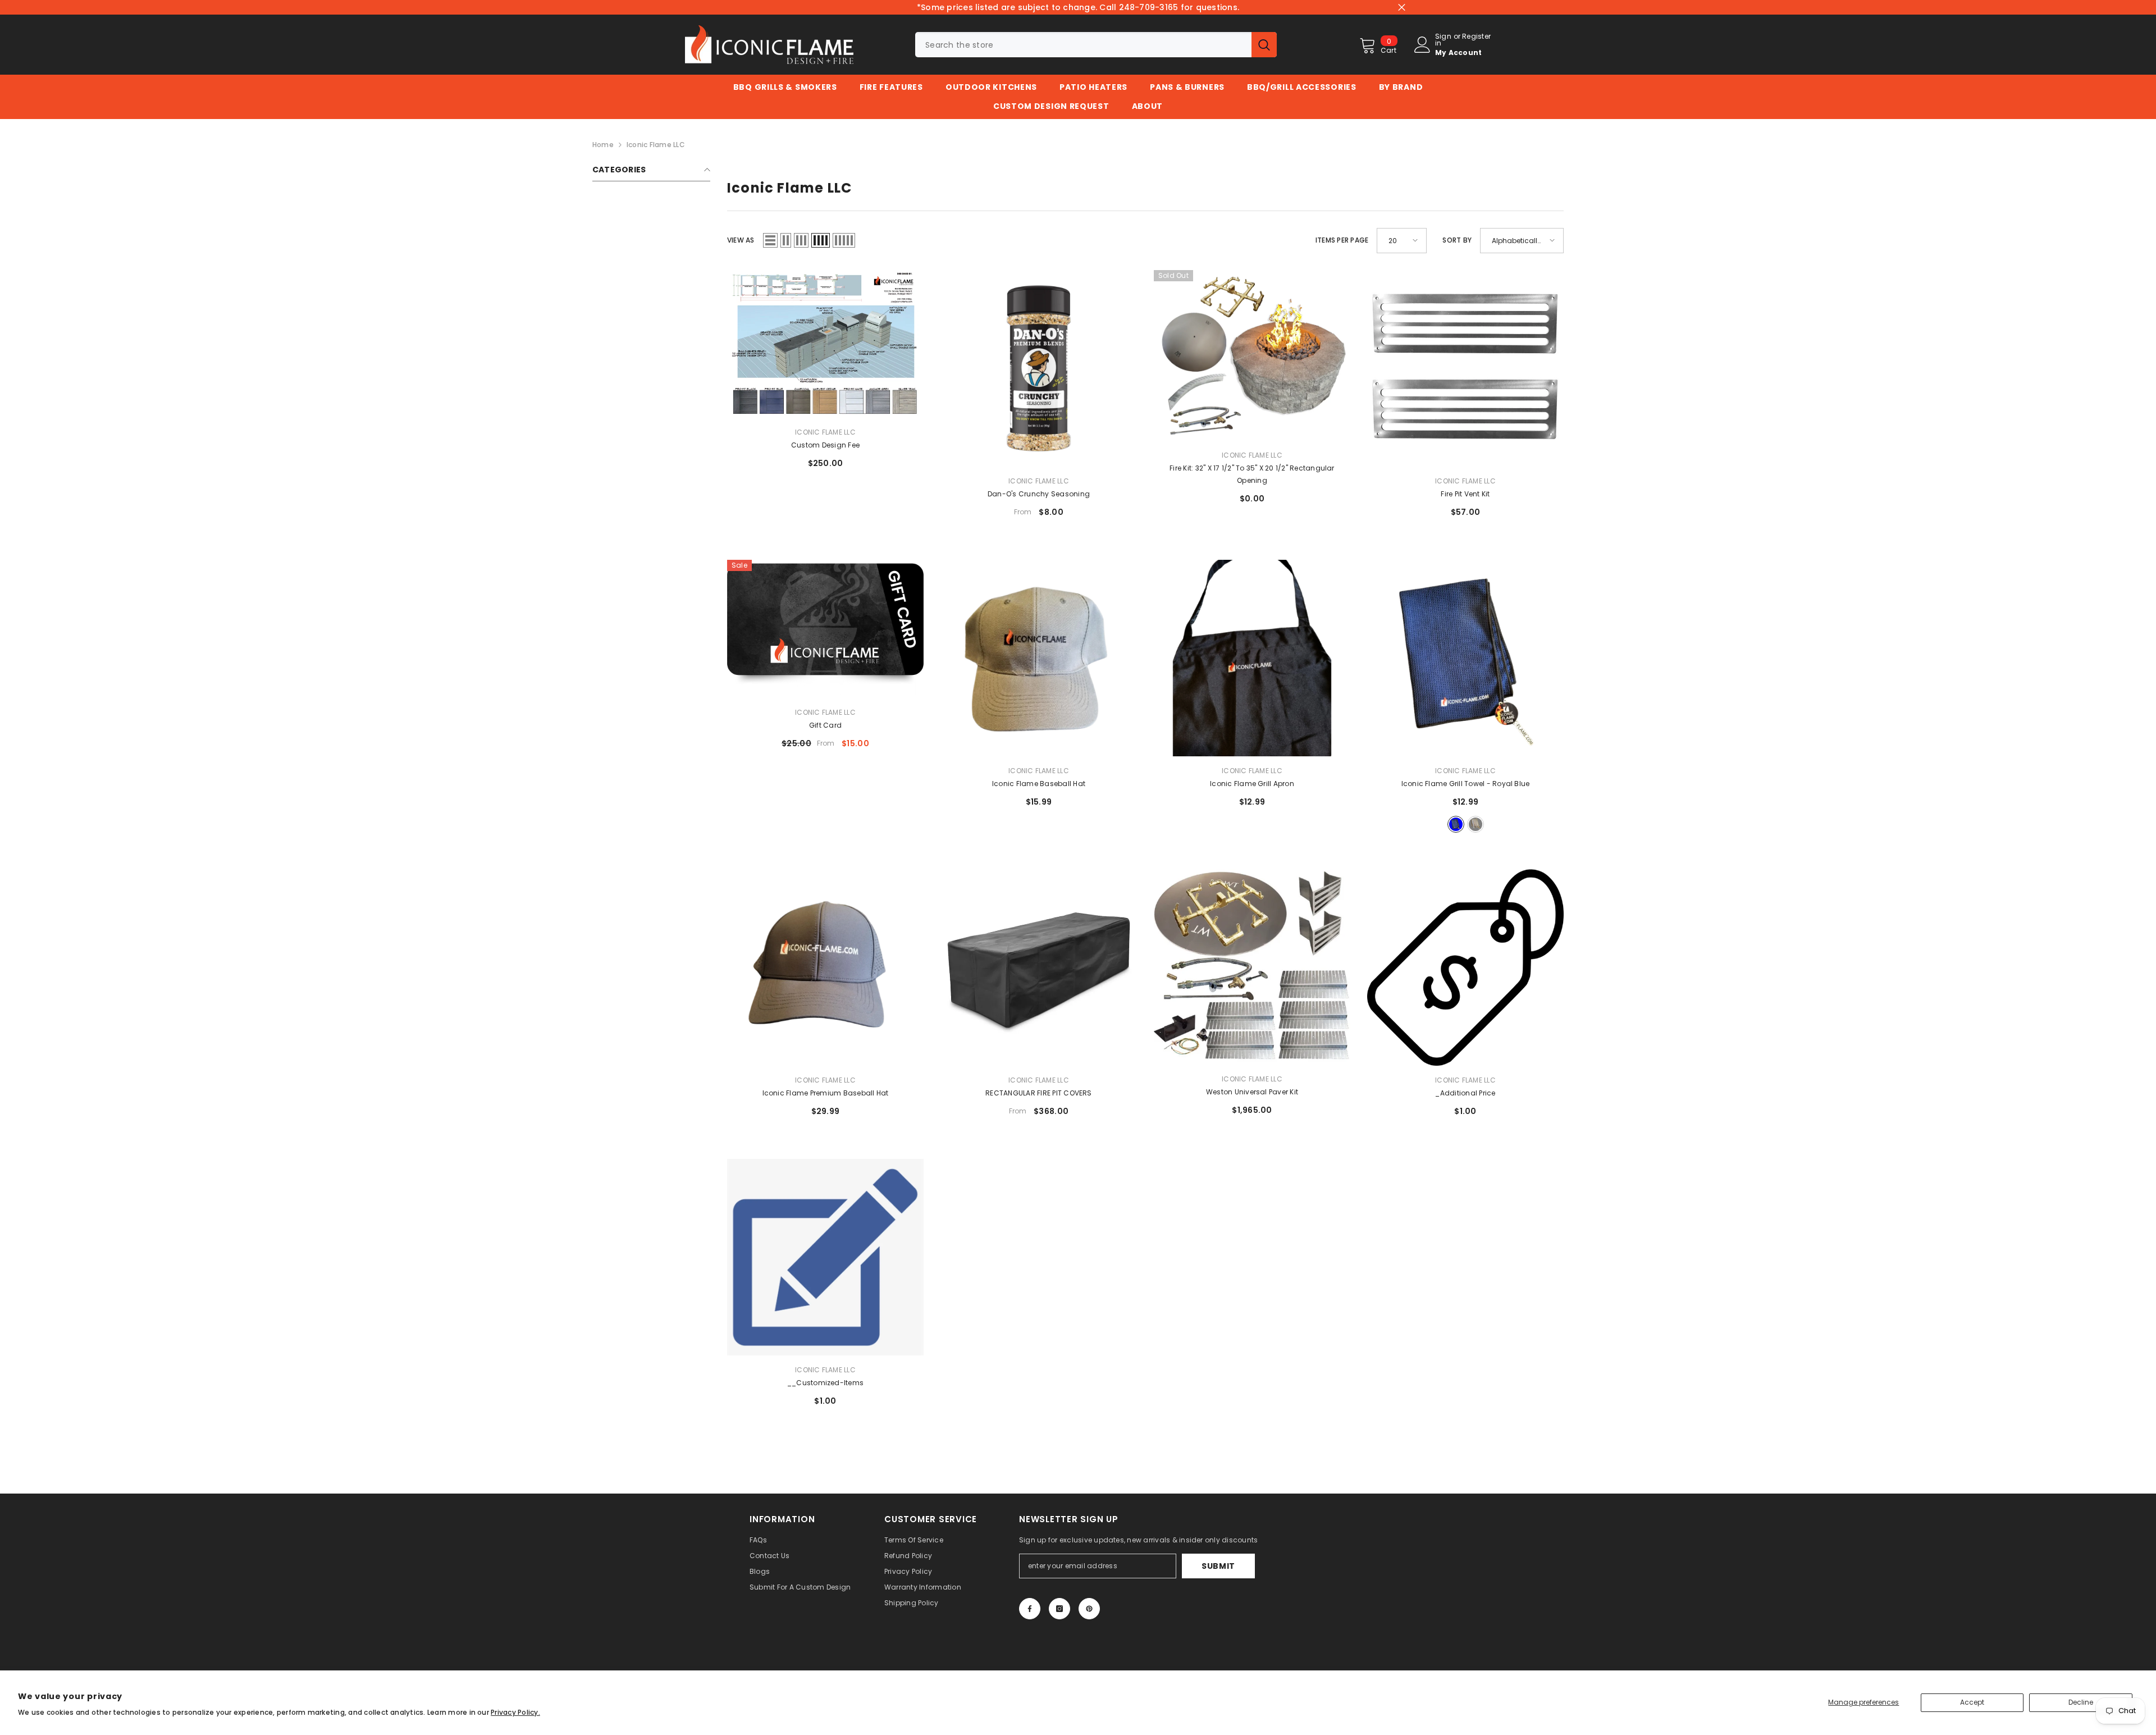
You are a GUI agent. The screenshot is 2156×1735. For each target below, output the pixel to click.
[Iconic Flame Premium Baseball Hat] (825, 967)
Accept (1972, 1702)
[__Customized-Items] (825, 1257)
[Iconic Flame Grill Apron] (1252, 658)
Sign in (1443, 40)
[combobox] (1083, 45)
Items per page (1342, 240)
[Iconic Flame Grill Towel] (1465, 658)
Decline (2081, 1702)
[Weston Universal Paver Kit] (1252, 967)
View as (741, 240)
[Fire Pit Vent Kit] (1465, 368)
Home (603, 145)
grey (1476, 824)
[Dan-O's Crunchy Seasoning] (1039, 368)
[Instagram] (1059, 1609)
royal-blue (1456, 824)
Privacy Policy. (515, 1712)
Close (1402, 8)
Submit (1218, 1566)
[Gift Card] (825, 629)
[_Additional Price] (1465, 968)
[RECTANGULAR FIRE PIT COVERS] (1039, 967)
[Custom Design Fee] (825, 344)
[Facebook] (1030, 1609)
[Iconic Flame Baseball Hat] (1039, 658)
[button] (770, 240)
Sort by (1457, 240)
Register (1476, 37)
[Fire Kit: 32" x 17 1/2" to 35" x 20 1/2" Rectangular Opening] (1252, 355)
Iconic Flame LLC (656, 145)
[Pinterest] (1089, 1609)
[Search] (1096, 45)
